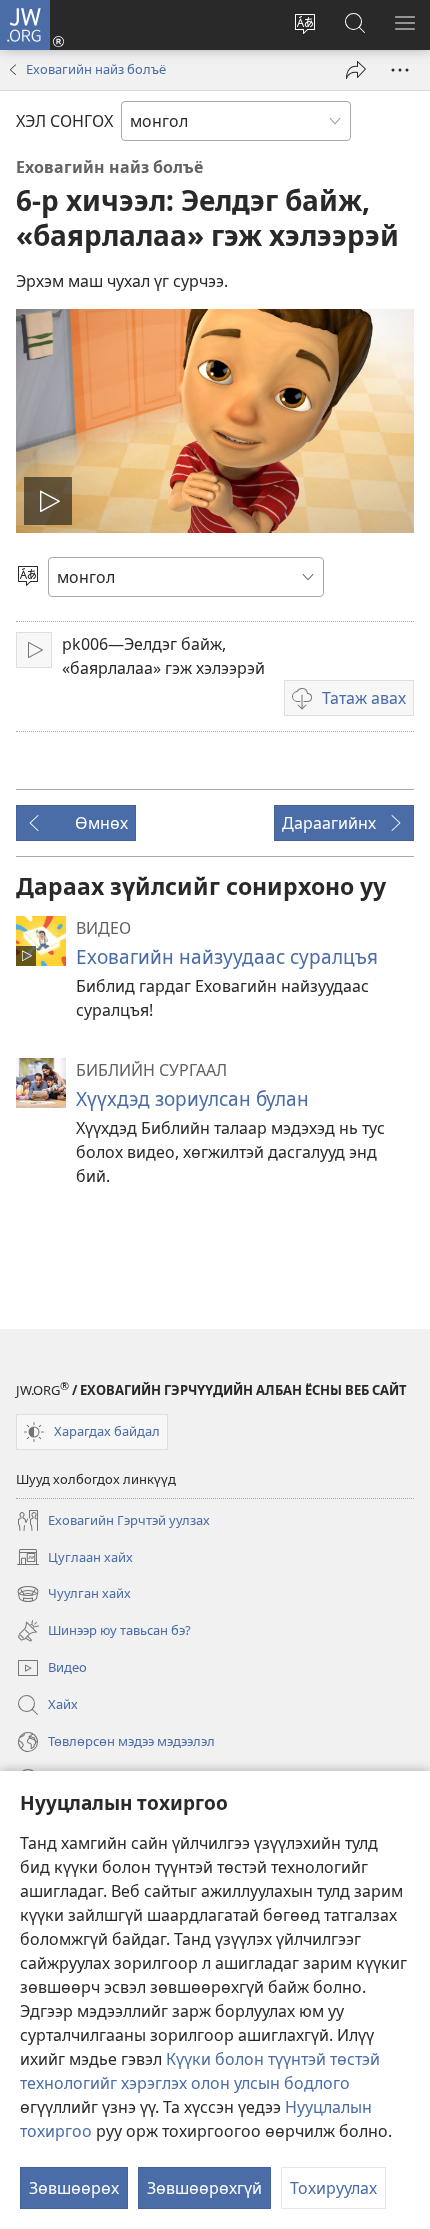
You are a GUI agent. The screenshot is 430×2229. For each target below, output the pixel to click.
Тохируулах (333, 2188)
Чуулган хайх (73, 1595)
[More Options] (400, 70)
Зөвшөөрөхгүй (204, 2188)
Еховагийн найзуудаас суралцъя (227, 956)
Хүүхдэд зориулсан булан (192, 1098)
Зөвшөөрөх (74, 2188)
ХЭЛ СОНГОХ (64, 121)
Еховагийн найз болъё (96, 69)
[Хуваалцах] (356, 70)
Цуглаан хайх (74, 1558)
